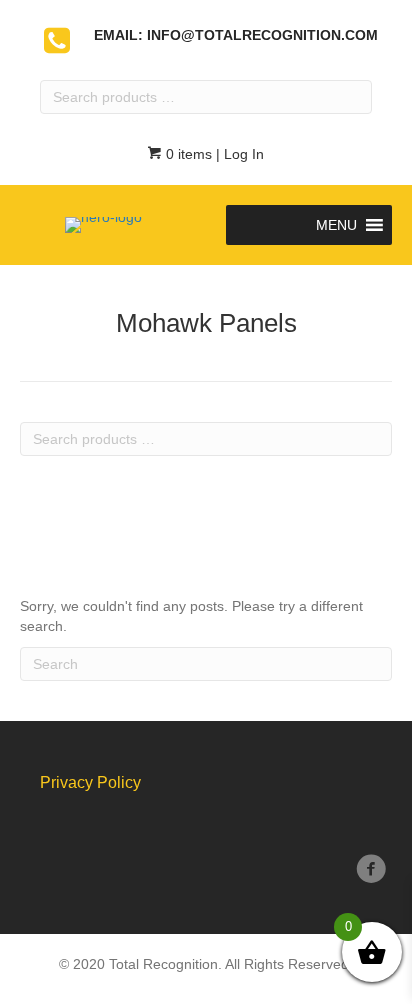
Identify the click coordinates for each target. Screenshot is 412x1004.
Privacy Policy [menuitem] (90, 782)
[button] (336, 225)
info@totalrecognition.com (262, 35)
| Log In (238, 154)
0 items (187, 154)
